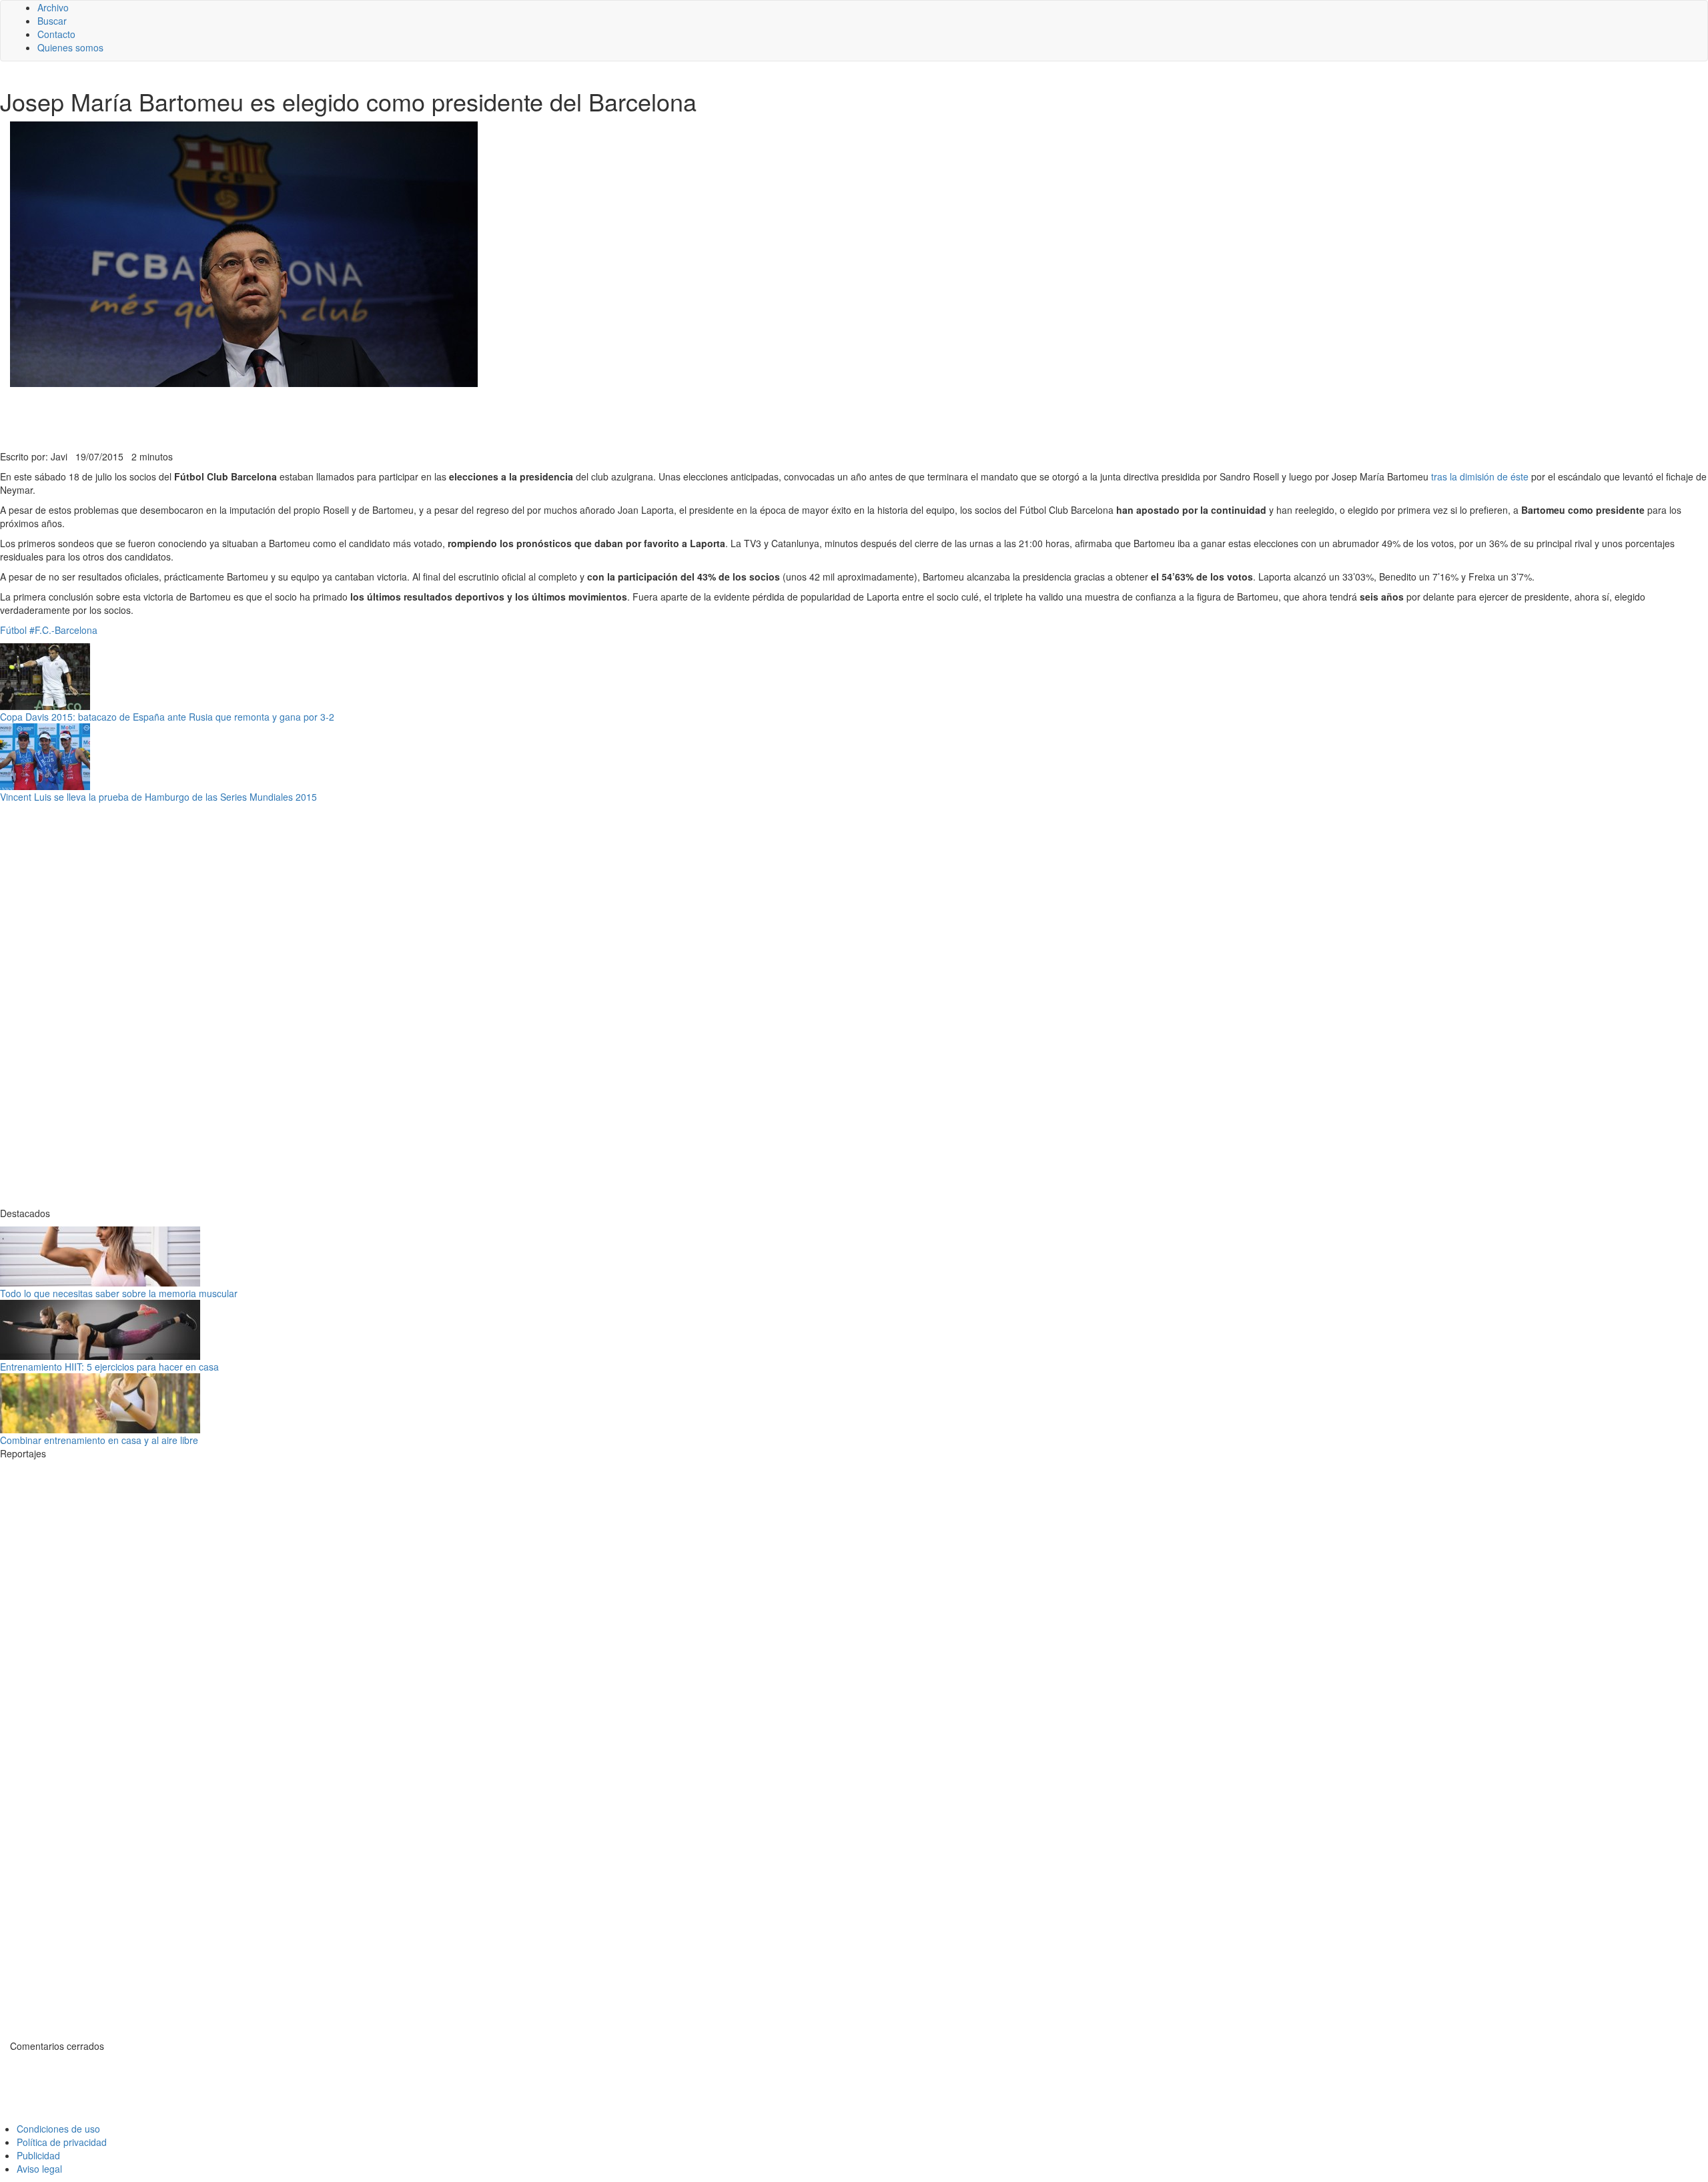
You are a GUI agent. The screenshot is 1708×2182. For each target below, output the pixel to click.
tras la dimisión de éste (1480, 476)
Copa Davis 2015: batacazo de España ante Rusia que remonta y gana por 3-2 (167, 717)
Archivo (53, 7)
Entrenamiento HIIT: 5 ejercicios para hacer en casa (109, 1367)
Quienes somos (70, 47)
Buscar (52, 21)
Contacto (56, 34)
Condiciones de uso (58, 2129)
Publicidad (38, 2155)
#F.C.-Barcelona (63, 630)
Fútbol (13, 630)
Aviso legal (39, 2169)
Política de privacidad (62, 2142)
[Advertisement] (327, 417)
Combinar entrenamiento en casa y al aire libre (99, 1440)
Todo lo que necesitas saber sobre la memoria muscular (119, 1293)
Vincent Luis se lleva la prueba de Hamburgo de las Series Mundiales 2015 (158, 797)
